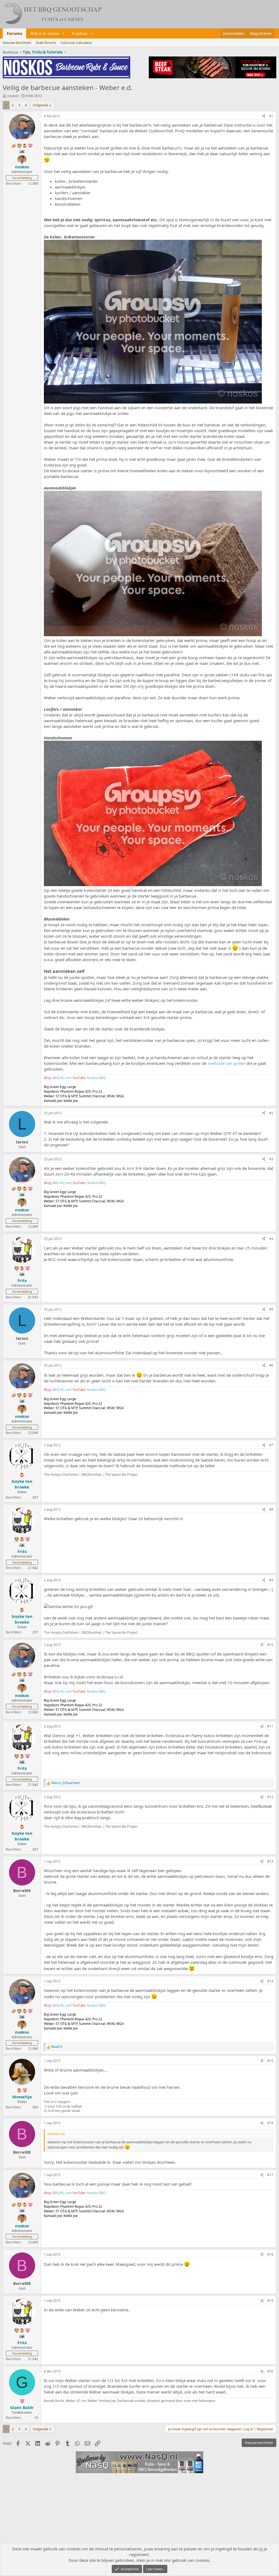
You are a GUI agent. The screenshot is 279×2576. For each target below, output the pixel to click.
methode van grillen (227, 1063)
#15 (270, 2061)
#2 (271, 1113)
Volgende (40, 105)
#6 (271, 1365)
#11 (270, 1726)
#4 (271, 1239)
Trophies (79, 33)
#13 (270, 1861)
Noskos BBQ (96, 1078)
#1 (271, 116)
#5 (271, 1309)
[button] (63, 33)
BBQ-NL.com (62, 1078)
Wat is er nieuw (45, 33)
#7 (271, 1445)
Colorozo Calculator (76, 43)
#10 (270, 1645)
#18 (270, 2254)
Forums (14, 33)
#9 (271, 1580)
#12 (270, 1797)
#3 (271, 1159)
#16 (270, 2123)
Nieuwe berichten (17, 43)
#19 (270, 2301)
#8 (271, 1509)
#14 (270, 1981)
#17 (270, 2175)
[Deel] (264, 116)
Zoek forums (46, 43)
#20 (270, 2371)
